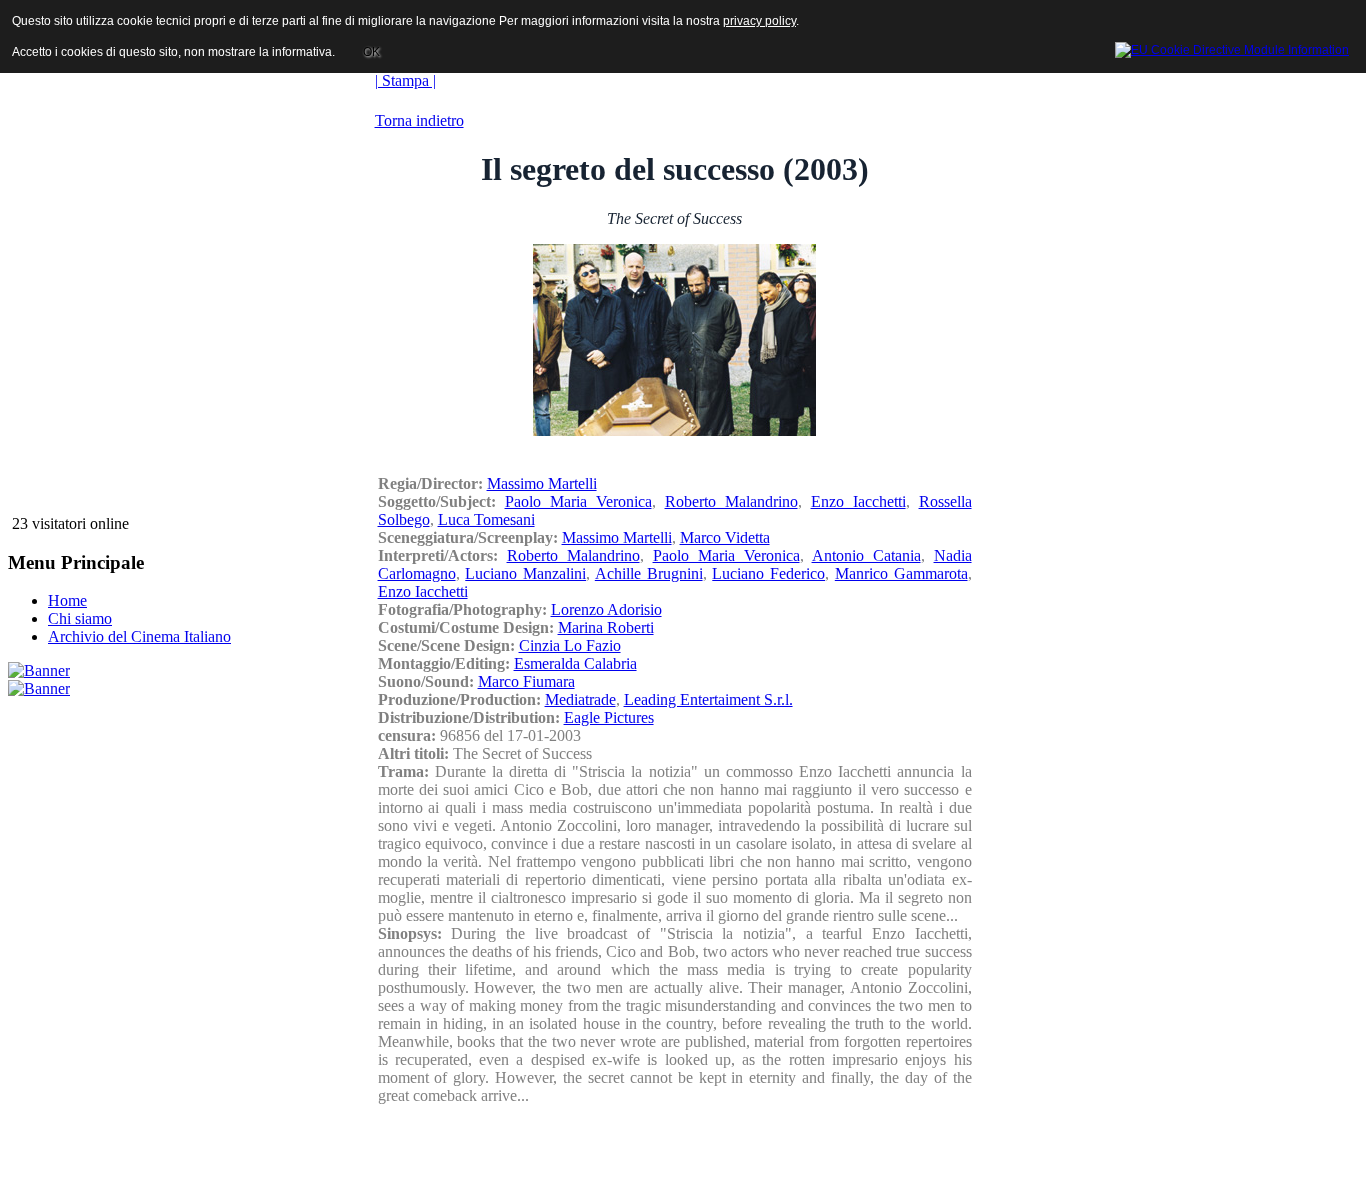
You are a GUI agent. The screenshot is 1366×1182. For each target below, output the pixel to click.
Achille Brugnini (649, 573)
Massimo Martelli (542, 483)
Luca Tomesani (486, 519)
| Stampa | (405, 80)
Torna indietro (419, 120)
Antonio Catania (866, 555)
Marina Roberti (606, 627)
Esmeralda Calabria (575, 663)
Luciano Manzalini (525, 573)
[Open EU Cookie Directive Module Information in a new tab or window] (1232, 47)
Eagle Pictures (609, 717)
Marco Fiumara (526, 681)
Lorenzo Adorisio (606, 609)
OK (371, 52)
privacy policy (759, 21)
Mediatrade (580, 699)
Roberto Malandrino (731, 501)
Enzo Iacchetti (858, 501)
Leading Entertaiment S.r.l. (708, 699)
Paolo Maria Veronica (578, 501)
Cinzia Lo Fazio (570, 645)
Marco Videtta (725, 537)
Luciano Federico (768, 573)
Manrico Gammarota (901, 573)
